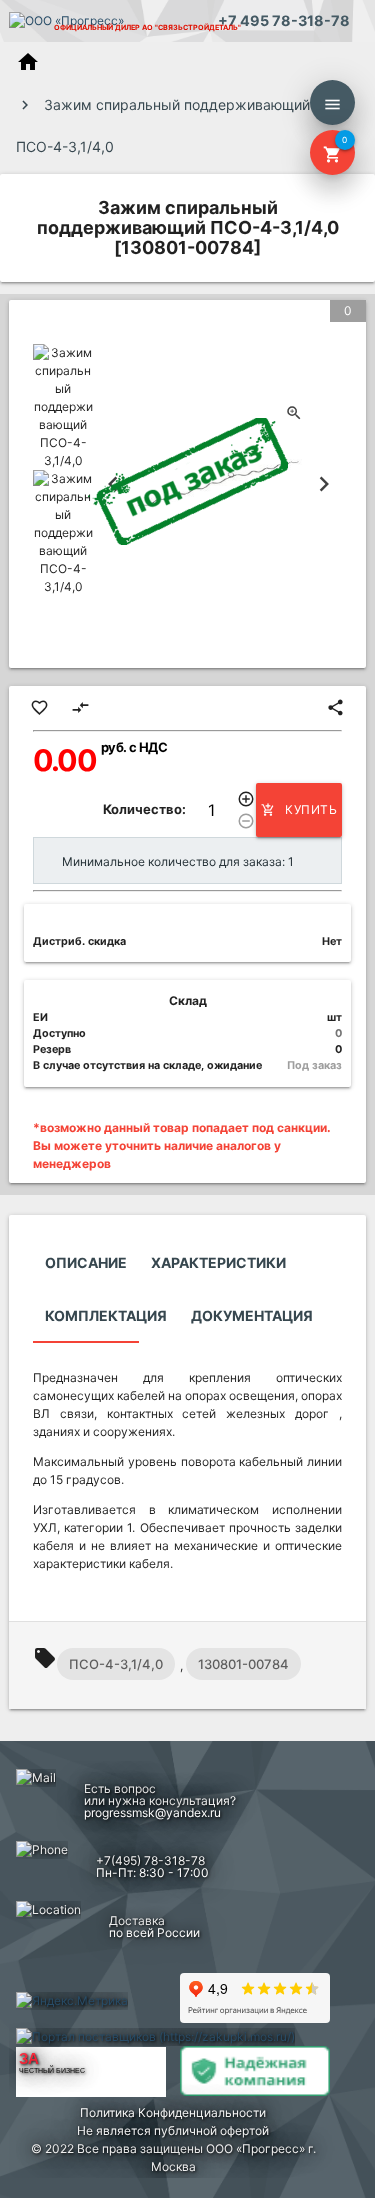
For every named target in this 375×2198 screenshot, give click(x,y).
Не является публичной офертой (173, 2130)
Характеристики (218, 1262)
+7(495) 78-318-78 (150, 1860)
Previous (113, 484)
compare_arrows (80, 707)
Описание (86, 1262)
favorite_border (39, 707)
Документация (252, 1315)
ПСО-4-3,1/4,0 (116, 1664)
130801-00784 (243, 1664)
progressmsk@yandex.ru (152, 1812)
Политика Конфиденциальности (173, 2112)
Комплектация (106, 1315)
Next (324, 484)
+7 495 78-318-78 (284, 20)
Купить (299, 809)
